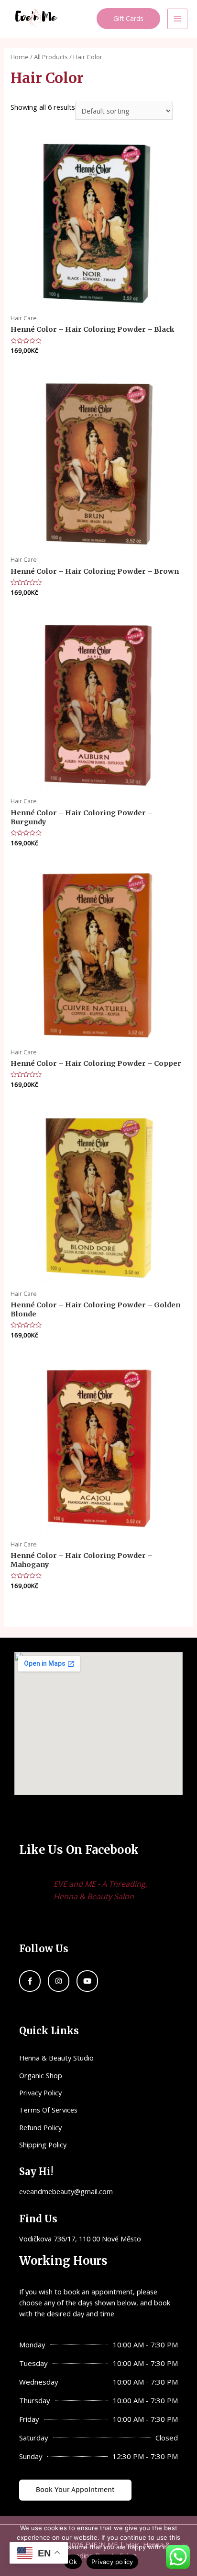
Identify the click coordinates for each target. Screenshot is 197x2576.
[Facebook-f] (30, 1981)
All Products (51, 57)
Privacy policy (112, 2562)
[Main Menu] (177, 19)
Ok (73, 2562)
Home (20, 57)
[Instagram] (59, 1981)
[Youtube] (87, 1981)
